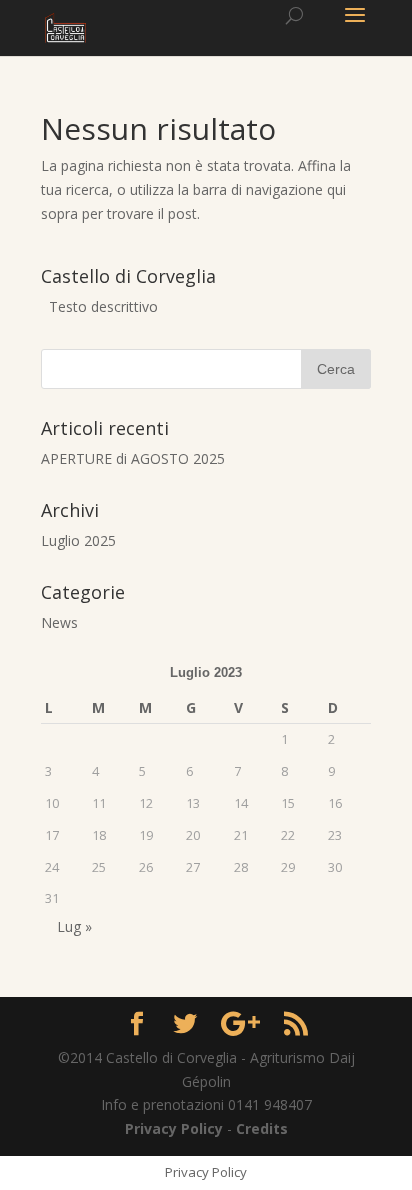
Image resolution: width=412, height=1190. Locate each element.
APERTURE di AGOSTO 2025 (133, 458)
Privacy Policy (176, 1128)
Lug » (74, 926)
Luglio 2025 (78, 540)
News (59, 622)
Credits (262, 1128)
